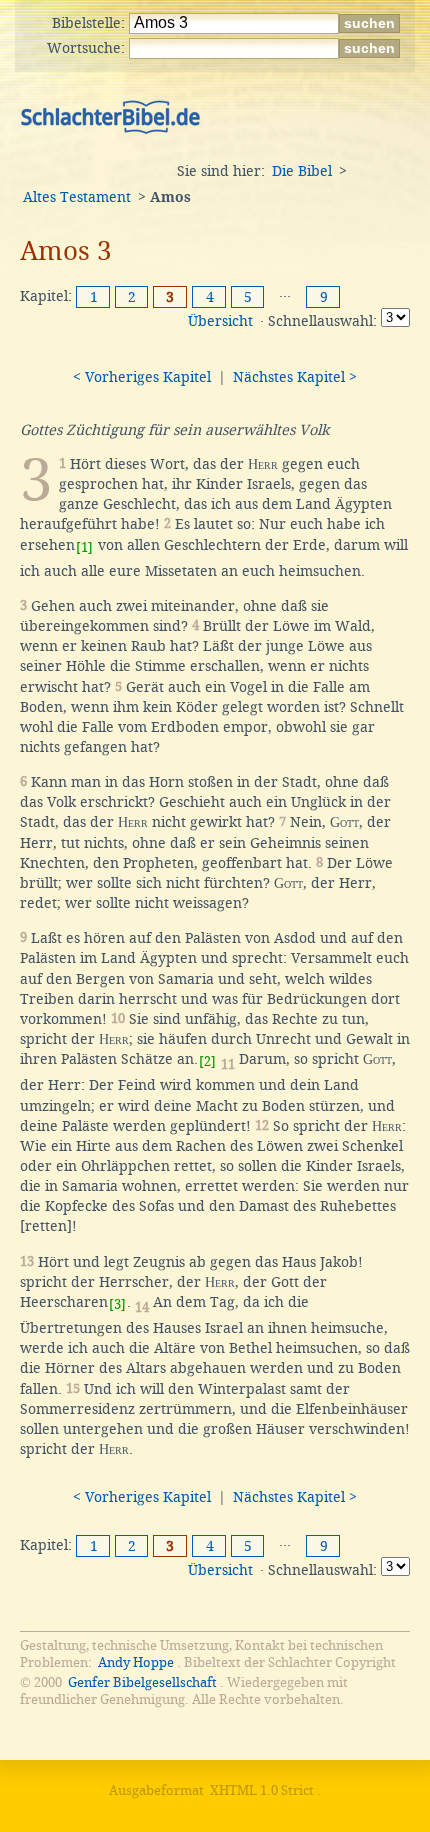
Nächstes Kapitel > (295, 377)
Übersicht (220, 321)
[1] (84, 547)
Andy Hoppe (136, 1662)
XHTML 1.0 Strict (262, 1790)
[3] (117, 1304)
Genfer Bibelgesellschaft (142, 1682)
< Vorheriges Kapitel (142, 377)
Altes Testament (77, 197)
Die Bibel (302, 171)
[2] (207, 1061)
